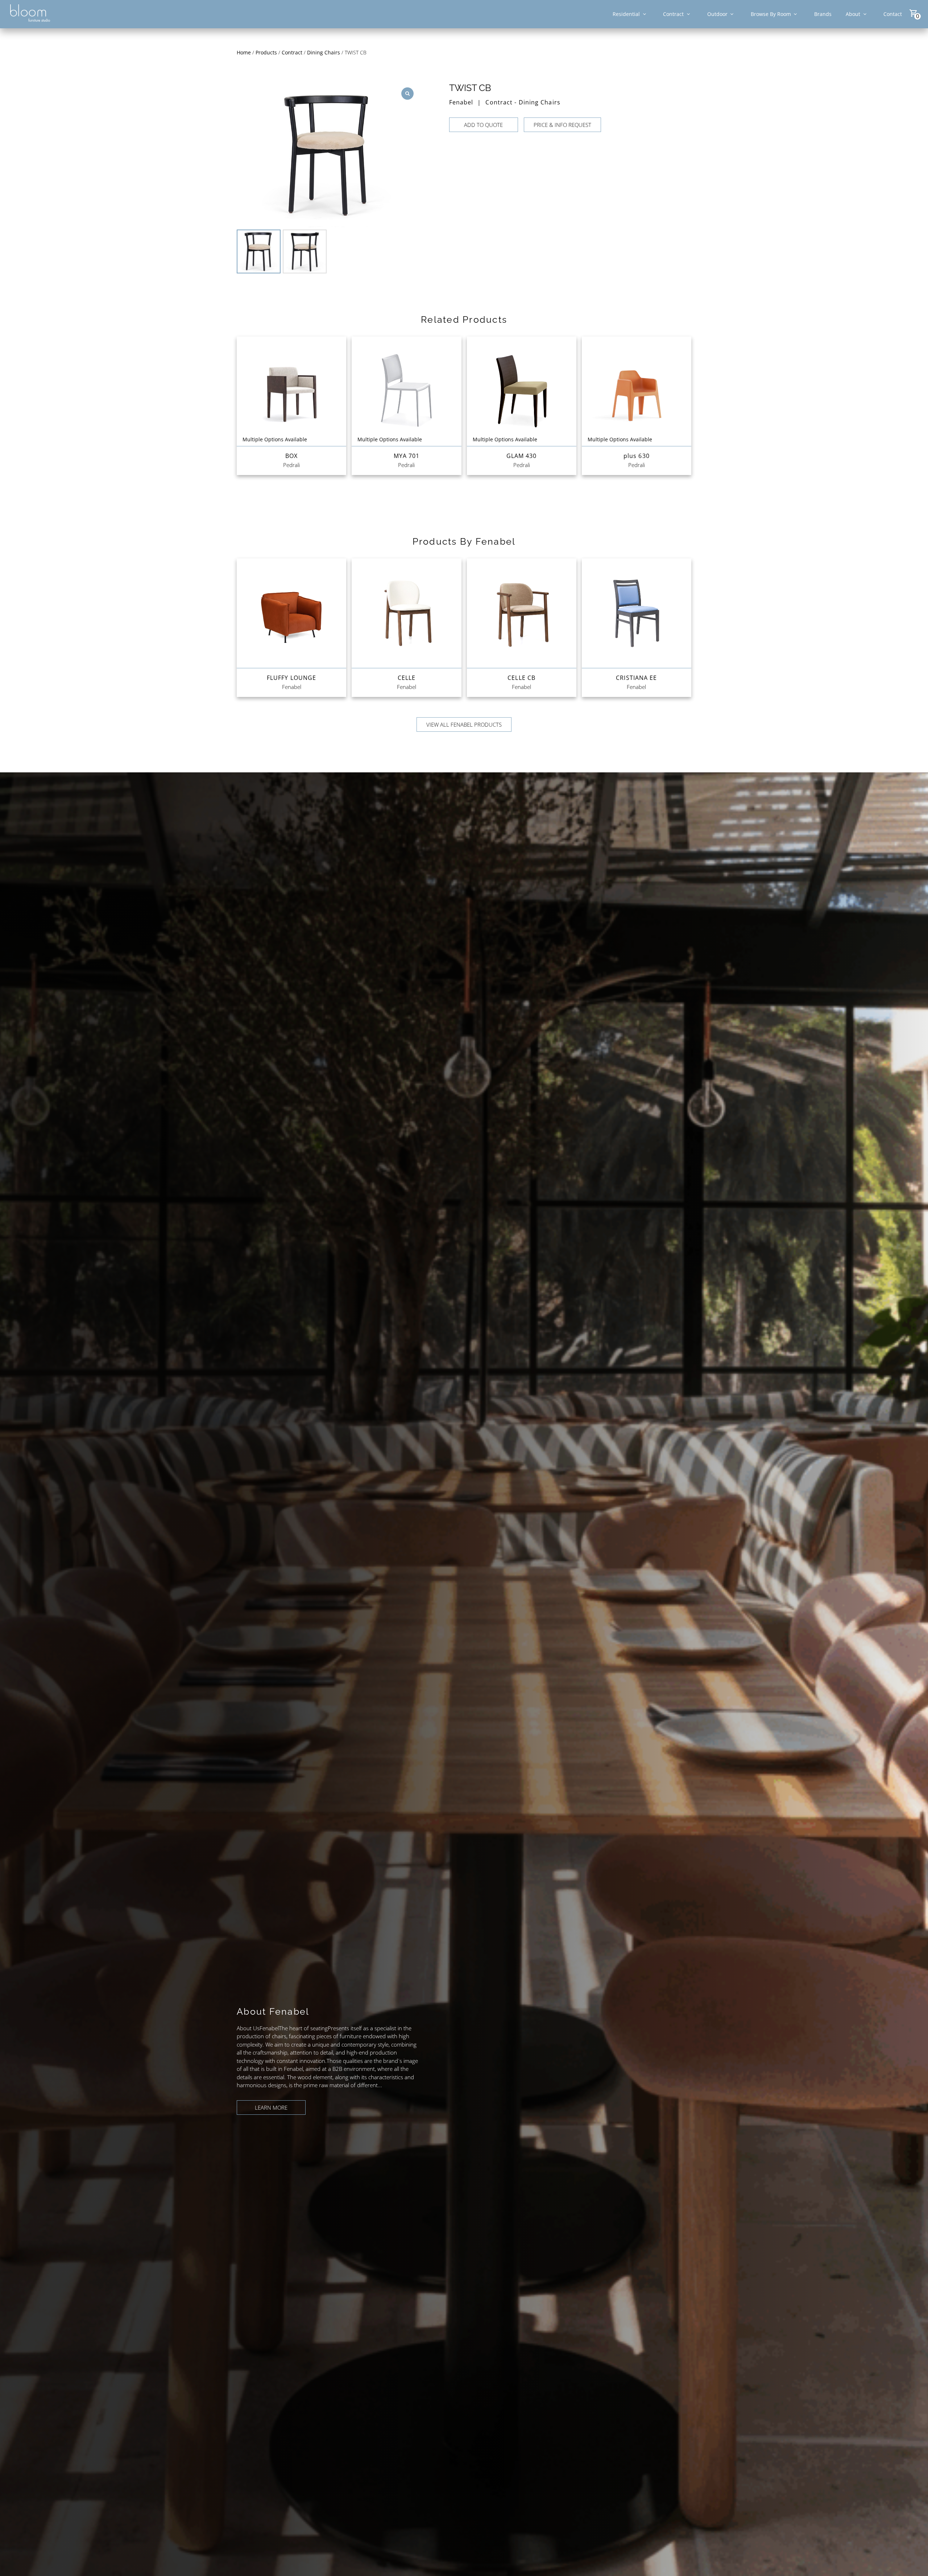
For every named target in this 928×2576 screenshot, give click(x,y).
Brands (823, 14)
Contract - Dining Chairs (523, 102)
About (853, 14)
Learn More (271, 2108)
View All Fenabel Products (464, 724)
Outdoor (717, 14)
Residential (626, 14)
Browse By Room (771, 14)
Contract (673, 14)
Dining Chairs (324, 52)
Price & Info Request (562, 125)
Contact (893, 14)
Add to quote (483, 125)
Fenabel (461, 102)
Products (266, 52)
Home (244, 52)
